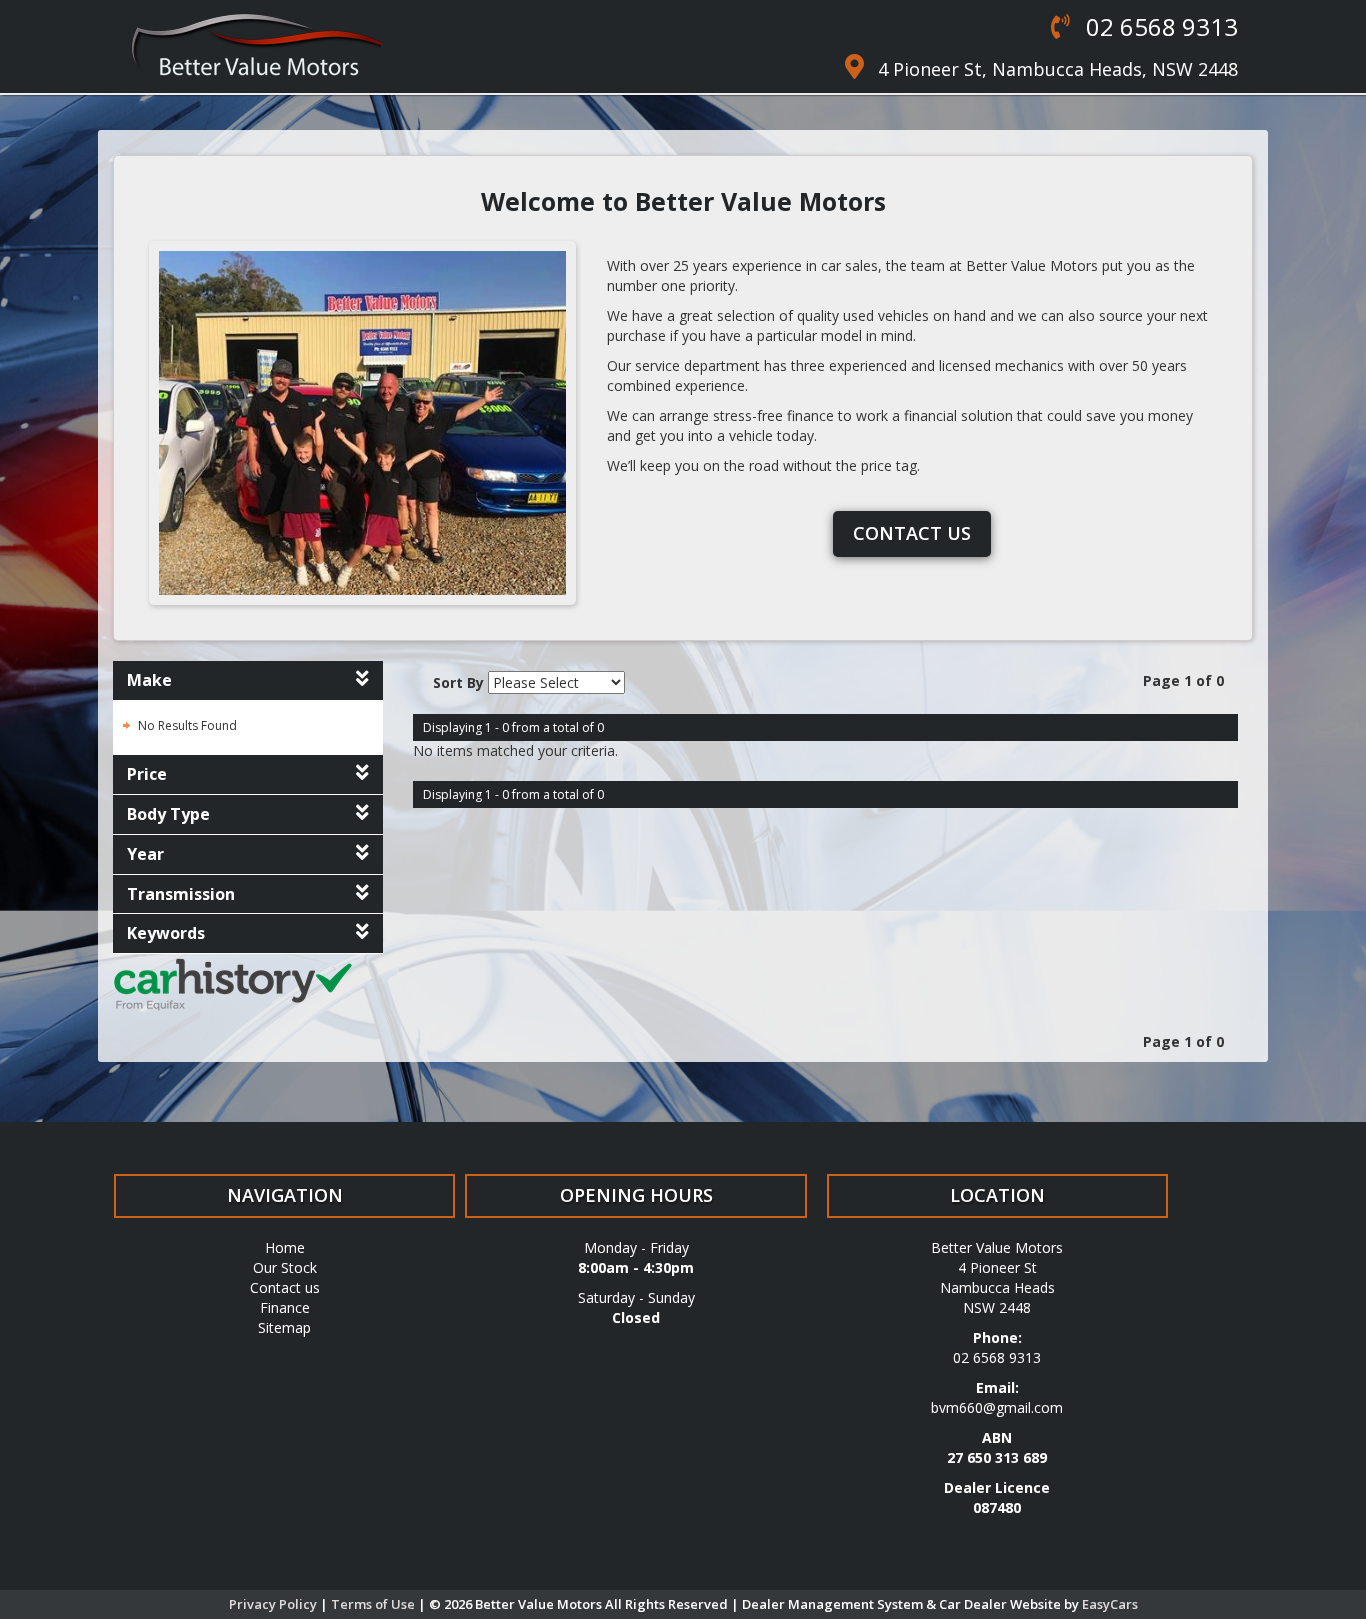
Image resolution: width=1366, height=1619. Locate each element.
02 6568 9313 (1159, 26)
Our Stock (285, 1267)
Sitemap (284, 1327)
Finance (285, 1307)
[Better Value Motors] (255, 45)
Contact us (912, 533)
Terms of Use (374, 1604)
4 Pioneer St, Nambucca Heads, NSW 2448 (1058, 69)
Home (285, 1247)
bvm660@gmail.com (997, 1407)
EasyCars (1110, 1604)
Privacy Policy (274, 1604)
